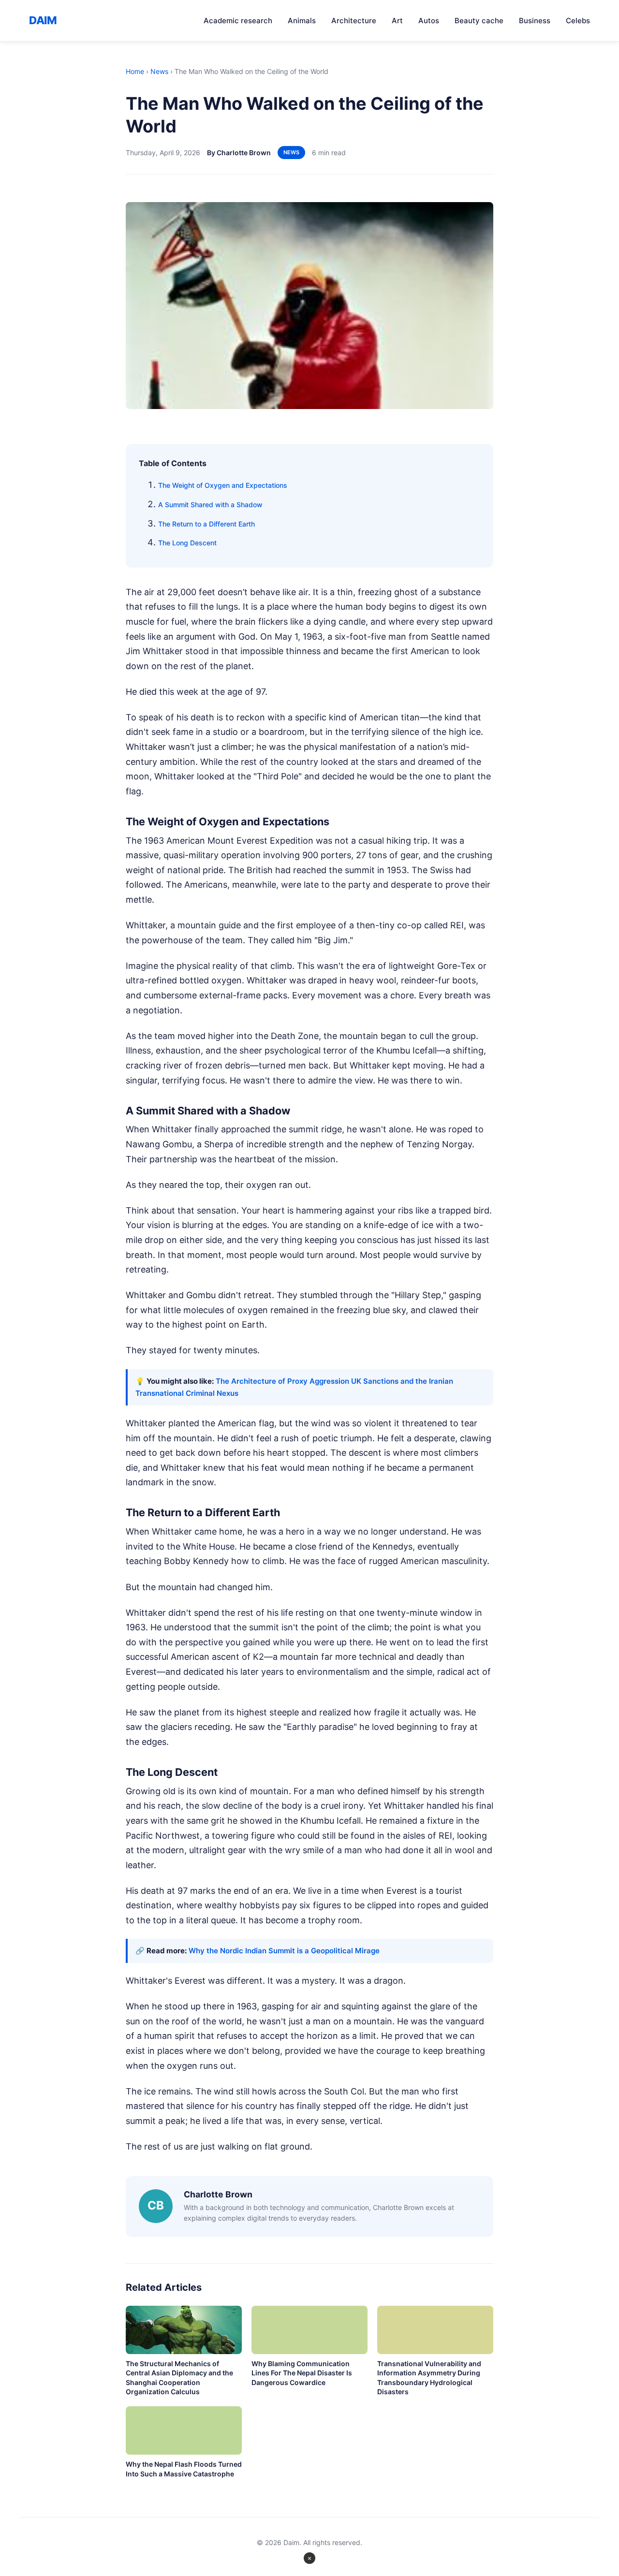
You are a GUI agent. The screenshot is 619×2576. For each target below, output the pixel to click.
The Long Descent (187, 543)
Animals (302, 21)
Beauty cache (479, 21)
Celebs (578, 21)
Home (135, 71)
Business (535, 21)
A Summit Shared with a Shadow (210, 505)
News (159, 71)
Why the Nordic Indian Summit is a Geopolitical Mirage (284, 1951)
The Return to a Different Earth (206, 524)
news (291, 152)
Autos (429, 21)
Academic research (238, 21)
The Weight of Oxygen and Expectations (223, 485)
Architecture (354, 21)
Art (397, 21)
